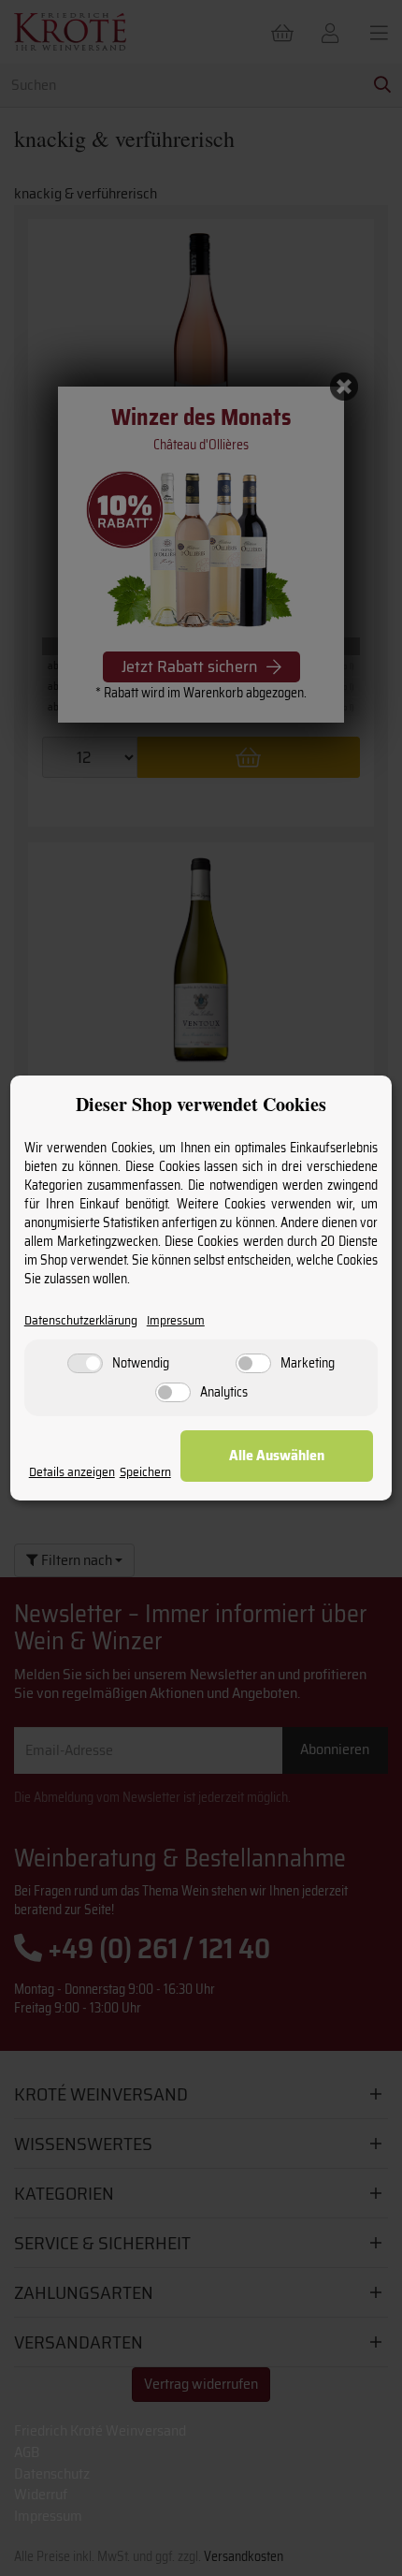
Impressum (176, 1320)
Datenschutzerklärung (81, 1320)
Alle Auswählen (277, 1455)
